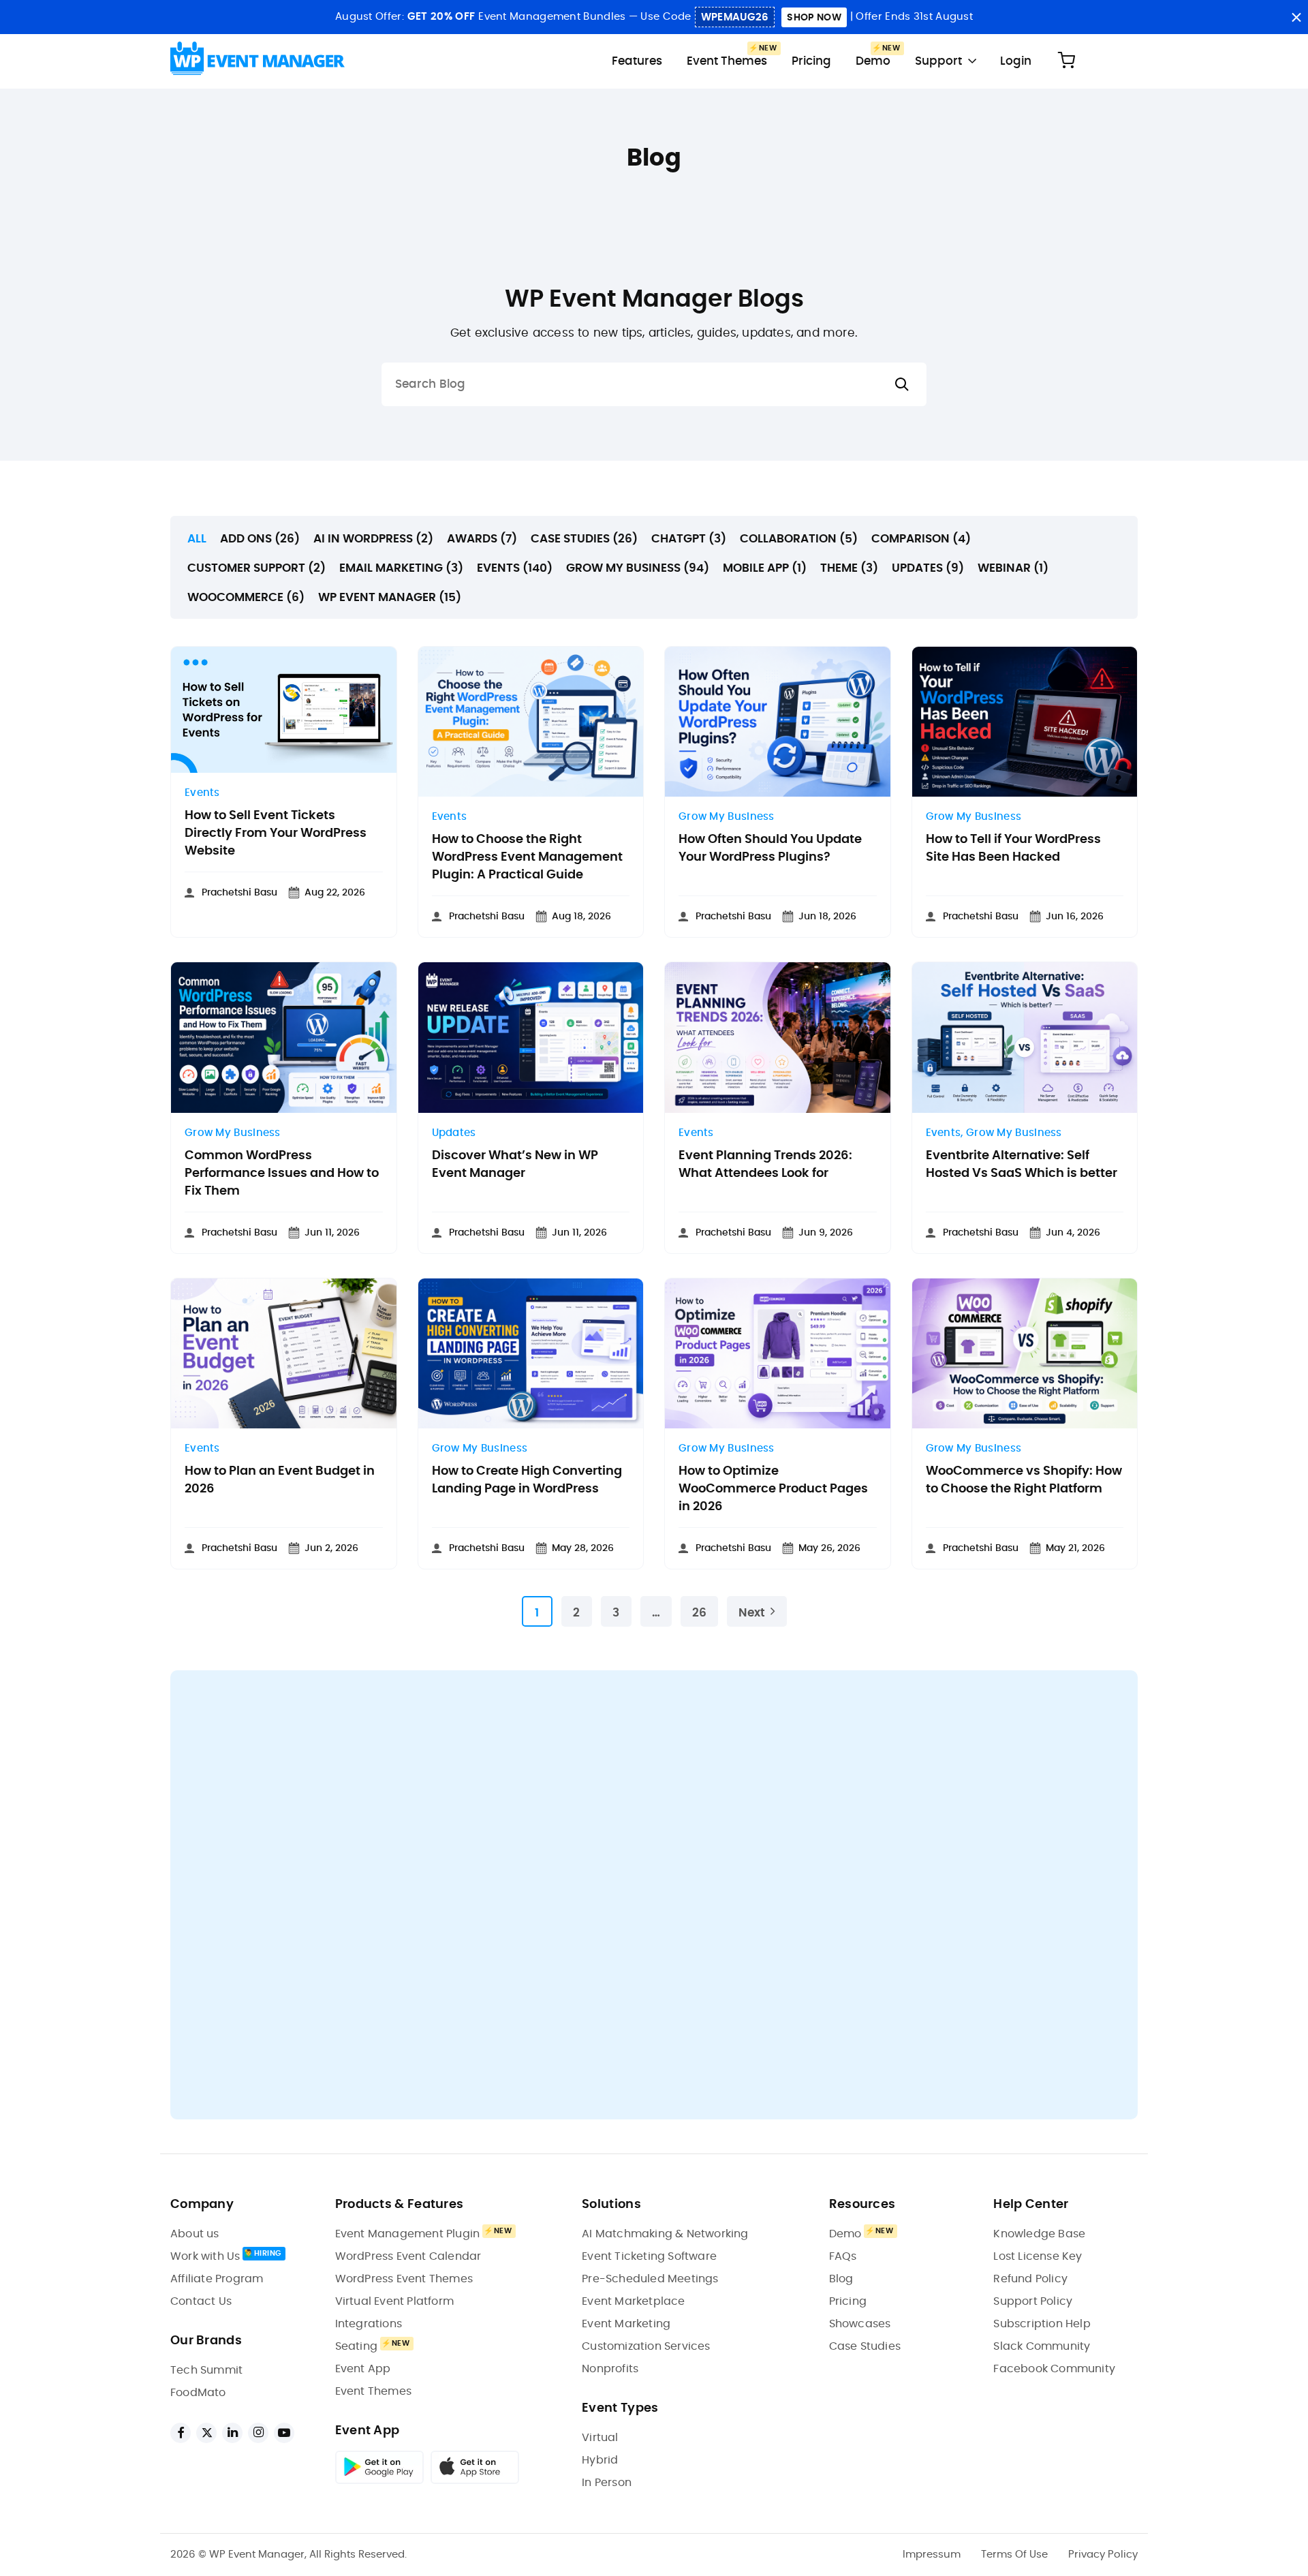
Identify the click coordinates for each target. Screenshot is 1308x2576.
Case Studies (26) (584, 539)
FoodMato (198, 2393)
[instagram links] (258, 2433)
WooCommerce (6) (246, 597)
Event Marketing (626, 2324)
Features (637, 61)
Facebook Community (1054, 2369)
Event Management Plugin (408, 2234)
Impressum (932, 2555)
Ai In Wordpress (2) (373, 539)
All (197, 539)
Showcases (860, 2324)
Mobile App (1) (765, 568)
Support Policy (1033, 2301)
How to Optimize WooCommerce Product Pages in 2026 (773, 1489)
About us (195, 2234)
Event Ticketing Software (649, 2256)
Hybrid (600, 2460)
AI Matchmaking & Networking (665, 2234)
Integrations (369, 2324)
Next (752, 1613)
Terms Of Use (1014, 2555)
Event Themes (727, 61)
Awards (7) (482, 539)
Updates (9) (928, 568)
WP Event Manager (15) (390, 597)
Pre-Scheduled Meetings (650, 2279)
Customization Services (646, 2346)
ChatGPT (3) (689, 539)
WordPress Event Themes (404, 2279)
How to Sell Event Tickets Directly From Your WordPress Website (276, 833)
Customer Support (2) (256, 568)
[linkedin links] (232, 2433)
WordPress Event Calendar (408, 2256)
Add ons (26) (260, 539)
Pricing (811, 61)
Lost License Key (1038, 2256)
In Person (607, 2483)
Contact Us (201, 2301)
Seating (356, 2346)
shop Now (814, 18)
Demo (873, 61)
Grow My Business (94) (638, 568)
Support (938, 61)
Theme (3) (849, 568)
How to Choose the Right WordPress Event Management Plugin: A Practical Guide (527, 857)
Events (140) (515, 568)
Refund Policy (1030, 2279)
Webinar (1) (1013, 568)
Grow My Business (727, 817)
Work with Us (205, 2256)
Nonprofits (610, 2369)
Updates (454, 1133)
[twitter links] (206, 2433)
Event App (363, 2369)
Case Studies (865, 2346)
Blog (841, 2279)
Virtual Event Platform (394, 2301)
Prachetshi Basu (239, 893)
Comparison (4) (921, 539)
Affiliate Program (217, 2279)
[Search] (902, 385)
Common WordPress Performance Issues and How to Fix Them (282, 1174)
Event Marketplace (633, 2301)
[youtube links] (284, 2433)
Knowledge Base (1039, 2234)
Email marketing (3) (401, 568)
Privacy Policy (1103, 2555)
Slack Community (1042, 2346)
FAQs (843, 2256)
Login (1016, 61)
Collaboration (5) (799, 539)
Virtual (600, 2438)
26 (699, 1613)
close (1296, 17)
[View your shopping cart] (1066, 61)
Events (202, 793)
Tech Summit (206, 2370)
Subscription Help (1042, 2324)
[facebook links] (181, 2433)
